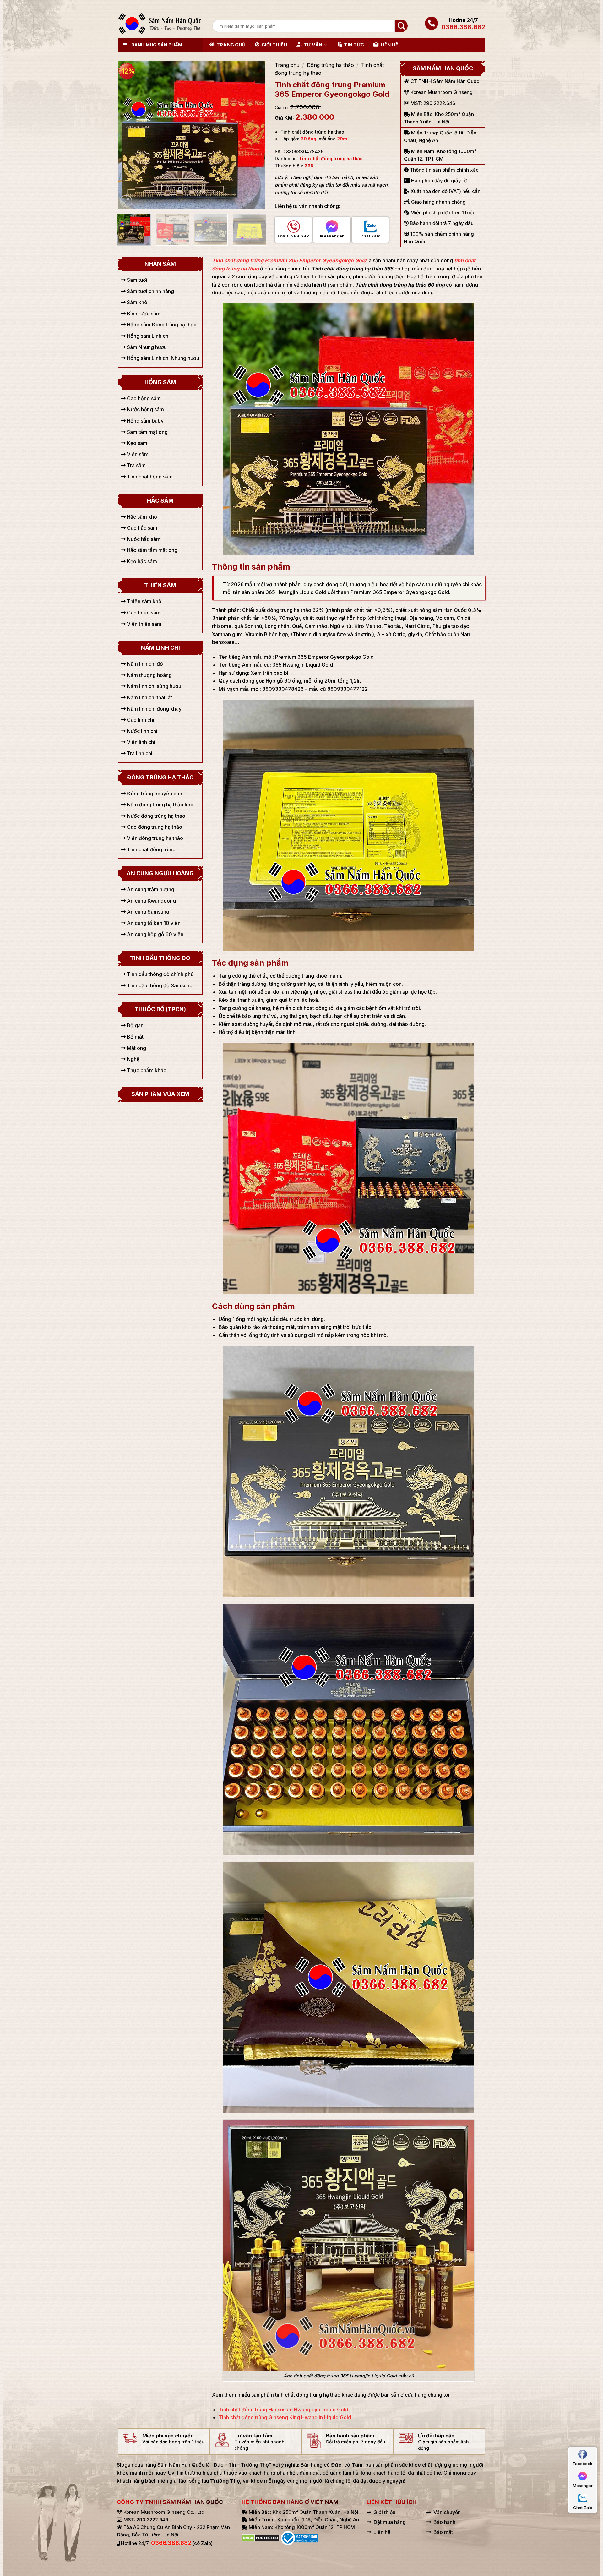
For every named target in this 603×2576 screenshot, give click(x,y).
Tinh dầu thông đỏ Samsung (159, 985)
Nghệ (133, 1059)
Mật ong (136, 1048)
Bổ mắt (135, 1037)
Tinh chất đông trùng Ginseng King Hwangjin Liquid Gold (285, 2417)
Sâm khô (136, 302)
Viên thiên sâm (144, 624)
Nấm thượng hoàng (149, 675)
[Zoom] (126, 201)
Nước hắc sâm (143, 539)
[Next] (254, 135)
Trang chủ (231, 45)
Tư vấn (313, 45)
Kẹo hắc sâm (141, 561)
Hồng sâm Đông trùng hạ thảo (161, 325)
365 (309, 166)
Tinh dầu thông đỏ (160, 958)
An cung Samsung (147, 912)
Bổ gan (135, 1025)
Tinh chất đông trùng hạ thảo (331, 158)
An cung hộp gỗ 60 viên (155, 934)
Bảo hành (444, 2522)
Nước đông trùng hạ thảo (155, 816)
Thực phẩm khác (146, 1070)
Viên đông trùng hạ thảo (154, 838)
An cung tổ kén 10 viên (153, 923)
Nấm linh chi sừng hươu (153, 686)
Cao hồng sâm (143, 398)
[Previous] (129, 135)
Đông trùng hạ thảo (330, 65)
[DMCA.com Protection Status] (261, 2538)
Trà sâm (136, 465)
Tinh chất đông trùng (151, 849)
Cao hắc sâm (141, 528)
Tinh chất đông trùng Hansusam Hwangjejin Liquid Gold (283, 2410)
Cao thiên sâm (143, 613)
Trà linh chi (139, 753)
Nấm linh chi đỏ (144, 664)
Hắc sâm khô (141, 517)
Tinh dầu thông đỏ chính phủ (160, 974)
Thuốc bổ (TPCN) (160, 1009)
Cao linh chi (140, 720)
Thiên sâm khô (144, 601)
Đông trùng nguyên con (154, 794)
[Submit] (401, 26)
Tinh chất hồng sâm (149, 477)
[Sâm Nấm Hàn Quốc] (160, 24)
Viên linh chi (140, 742)
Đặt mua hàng (390, 2522)
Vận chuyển (447, 2512)
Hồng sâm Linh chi (148, 336)
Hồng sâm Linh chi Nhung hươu (162, 358)
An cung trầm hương (150, 889)
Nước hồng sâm (145, 409)
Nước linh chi (141, 731)
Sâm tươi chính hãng (150, 291)
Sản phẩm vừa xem (160, 1094)
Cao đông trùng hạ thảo (154, 827)
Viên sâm (137, 454)
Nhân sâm (160, 264)
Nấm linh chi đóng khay (154, 709)
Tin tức (354, 45)
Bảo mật (443, 2532)
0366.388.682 (463, 27)
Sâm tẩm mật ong (147, 432)
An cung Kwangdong (151, 901)
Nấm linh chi (160, 648)
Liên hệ (389, 45)
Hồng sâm (160, 382)
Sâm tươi (136, 280)
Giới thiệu (274, 45)
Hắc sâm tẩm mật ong (152, 550)
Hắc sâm (160, 501)
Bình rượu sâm (143, 314)
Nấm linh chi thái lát (149, 697)
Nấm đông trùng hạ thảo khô (160, 805)
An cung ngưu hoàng (160, 873)
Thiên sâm (160, 585)
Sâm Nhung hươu (146, 347)
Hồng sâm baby (145, 421)
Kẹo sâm (136, 443)
